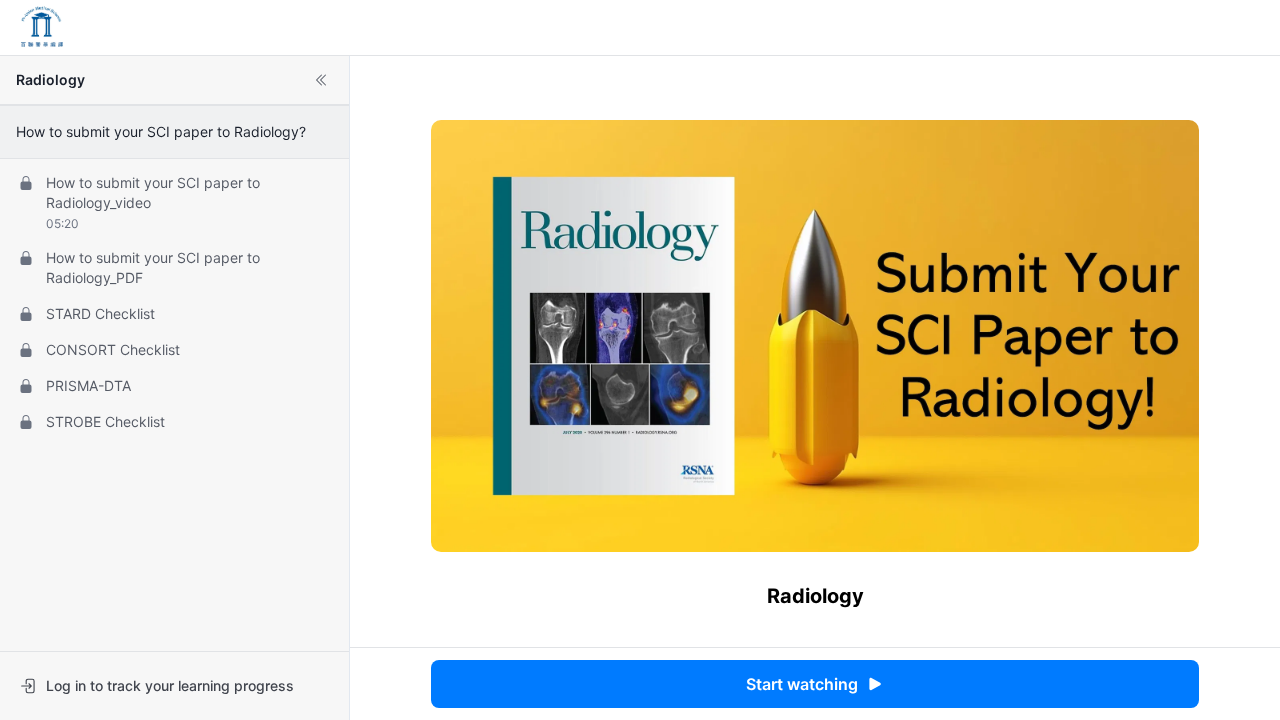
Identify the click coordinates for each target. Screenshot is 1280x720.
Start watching (802, 684)
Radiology (50, 79)
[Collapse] (321, 80)
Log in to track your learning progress (170, 685)
